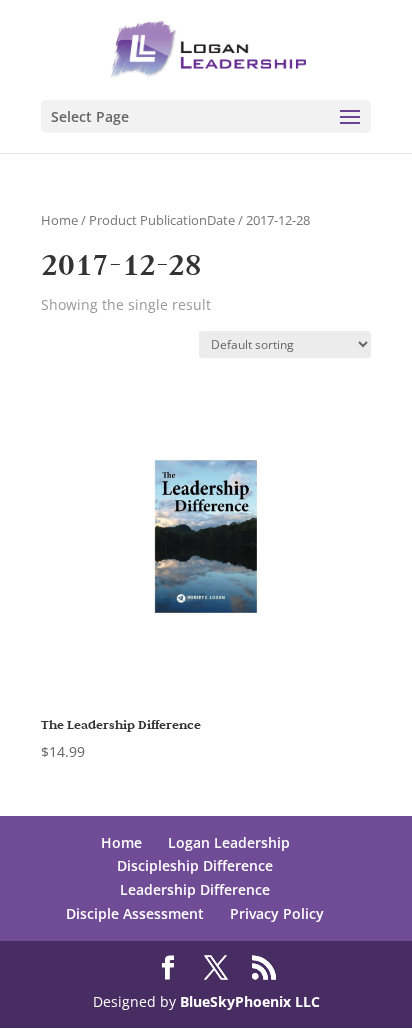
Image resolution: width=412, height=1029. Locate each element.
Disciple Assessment (135, 913)
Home (59, 220)
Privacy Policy (277, 913)
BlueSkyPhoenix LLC (250, 1001)
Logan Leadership (229, 842)
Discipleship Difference (195, 865)
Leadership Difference (195, 889)
